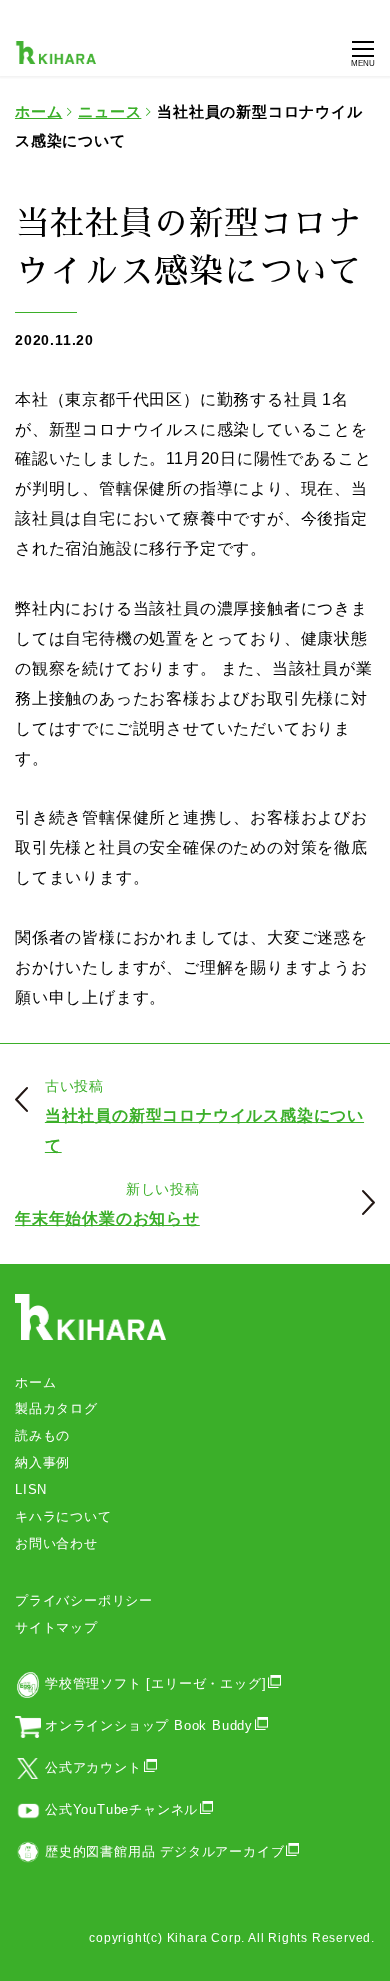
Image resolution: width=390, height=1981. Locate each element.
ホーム (35, 1382)
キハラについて (63, 1516)
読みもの (42, 1435)
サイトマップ (56, 1627)
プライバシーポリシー (84, 1600)
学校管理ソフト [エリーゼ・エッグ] (155, 1683)
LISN (31, 1489)
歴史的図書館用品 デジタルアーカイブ (164, 1851)
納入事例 (42, 1462)
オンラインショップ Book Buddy (149, 1725)
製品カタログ (56, 1408)
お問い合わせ (56, 1543)
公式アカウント (93, 1767)
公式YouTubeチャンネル (121, 1809)
